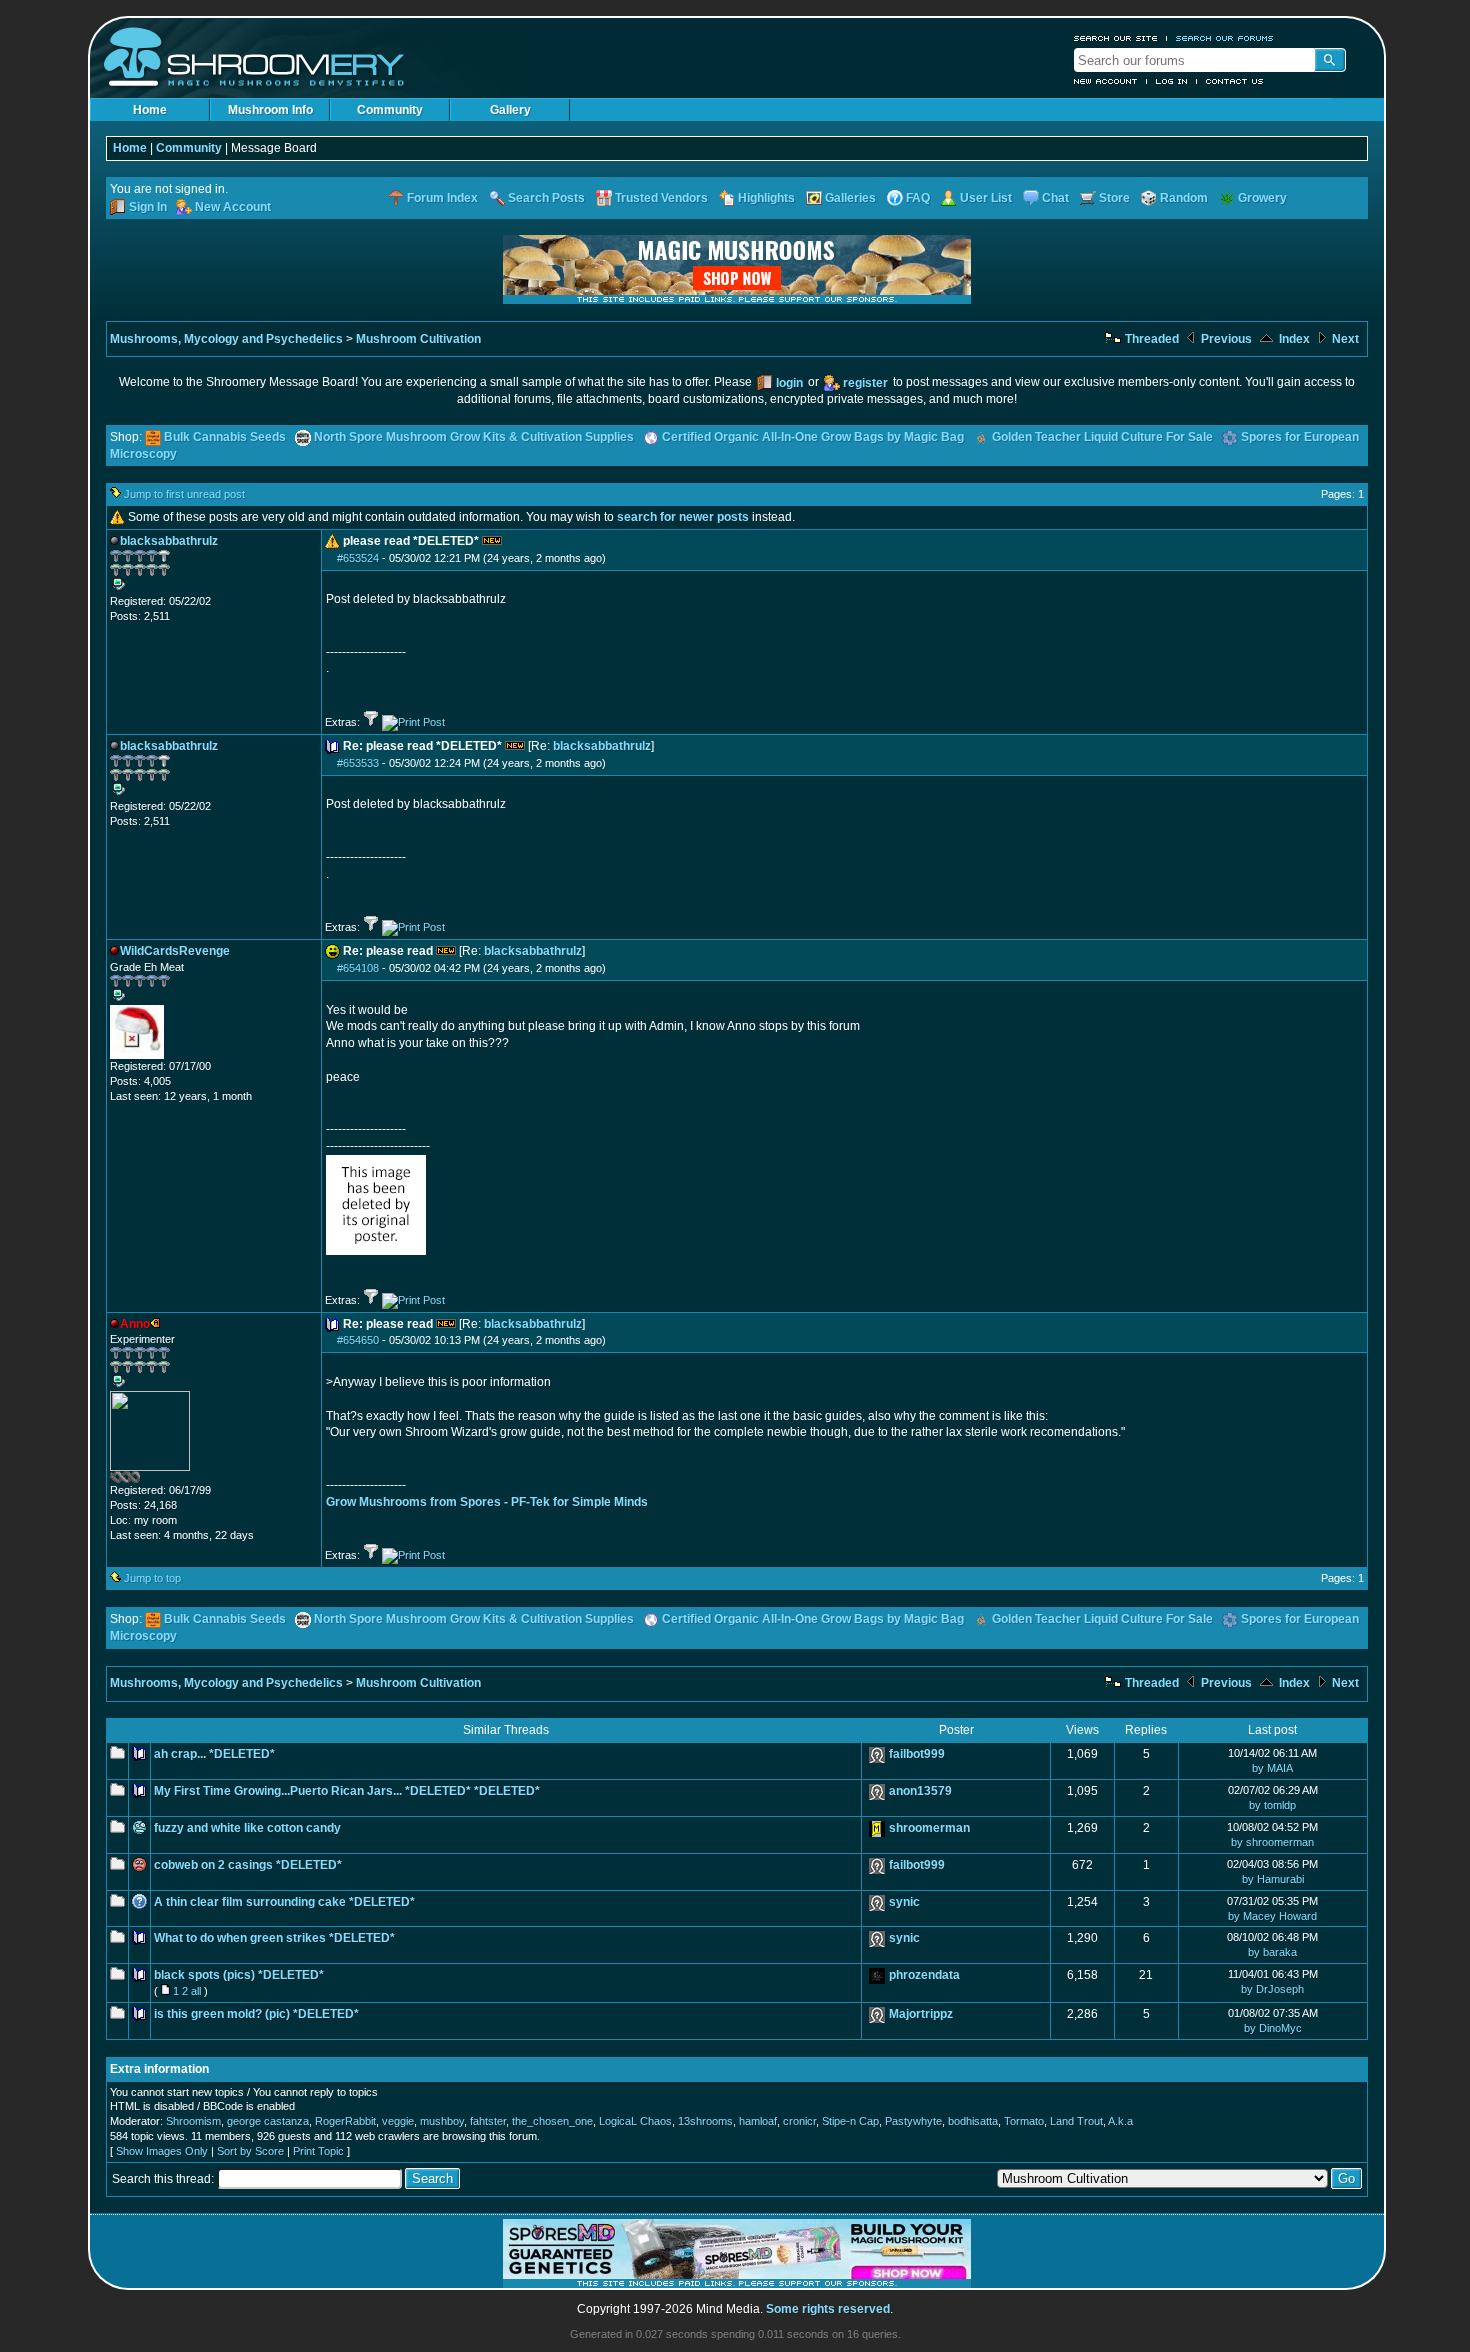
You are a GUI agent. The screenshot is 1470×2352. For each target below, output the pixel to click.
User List (986, 198)
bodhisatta (973, 2121)
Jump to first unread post (184, 494)
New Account (1106, 81)
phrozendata (924, 1975)
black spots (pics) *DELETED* (239, 1975)
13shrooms (705, 2121)
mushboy (442, 2121)
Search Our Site (1116, 38)
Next (1344, 339)
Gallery (510, 110)
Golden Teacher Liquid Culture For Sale (1102, 437)
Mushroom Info (270, 110)
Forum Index (442, 198)
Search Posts (546, 198)
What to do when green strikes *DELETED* (274, 1938)
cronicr (799, 2121)
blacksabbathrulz (602, 746)
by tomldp (1272, 1805)
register (865, 383)
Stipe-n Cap (850, 2121)
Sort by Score (250, 2151)
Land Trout (1076, 2121)
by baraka (1272, 1952)
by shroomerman (1272, 1842)
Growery (1262, 198)
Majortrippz (921, 2014)
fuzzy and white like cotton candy (247, 1828)
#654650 (358, 1340)
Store (1114, 198)
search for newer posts (683, 517)
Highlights (766, 198)
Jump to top (152, 1578)
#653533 (358, 763)
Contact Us (1235, 81)
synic (904, 1902)
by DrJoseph (1272, 1989)
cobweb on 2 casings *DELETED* (248, 1865)
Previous (1225, 339)
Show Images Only (162, 2151)
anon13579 (920, 1791)
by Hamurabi (1273, 1879)
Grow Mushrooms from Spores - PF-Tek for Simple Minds (487, 1502)
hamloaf (758, 2121)
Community (390, 110)
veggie (398, 2121)
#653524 (358, 558)
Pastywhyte (913, 2121)
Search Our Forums (1225, 38)
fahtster (488, 2121)
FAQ (918, 198)
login (789, 383)
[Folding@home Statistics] (150, 1479)
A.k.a (1120, 2121)
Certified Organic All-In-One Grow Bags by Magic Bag (813, 437)
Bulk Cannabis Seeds (225, 437)
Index (1293, 339)
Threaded (1150, 339)
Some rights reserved (828, 2309)
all (196, 1991)
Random (1184, 198)
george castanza (268, 2121)
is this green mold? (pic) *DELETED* (256, 2014)
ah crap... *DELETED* (214, 1754)
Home (150, 110)
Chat (1055, 198)
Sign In (148, 207)
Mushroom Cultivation (418, 339)
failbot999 (917, 1754)
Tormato (1024, 2121)
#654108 (358, 968)
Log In (1172, 81)
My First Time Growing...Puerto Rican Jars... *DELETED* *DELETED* (347, 1791)
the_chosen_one (552, 2121)
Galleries (850, 198)
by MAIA (1272, 1768)
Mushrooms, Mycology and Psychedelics (226, 339)
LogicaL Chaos (635, 2121)
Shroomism (193, 2121)
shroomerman (929, 1828)
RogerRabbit (345, 2121)
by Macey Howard (1272, 1916)
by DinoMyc (1273, 2028)
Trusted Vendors (661, 198)
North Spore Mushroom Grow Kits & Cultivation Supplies (474, 437)
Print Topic (318, 2151)
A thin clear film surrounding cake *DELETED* (284, 1902)
